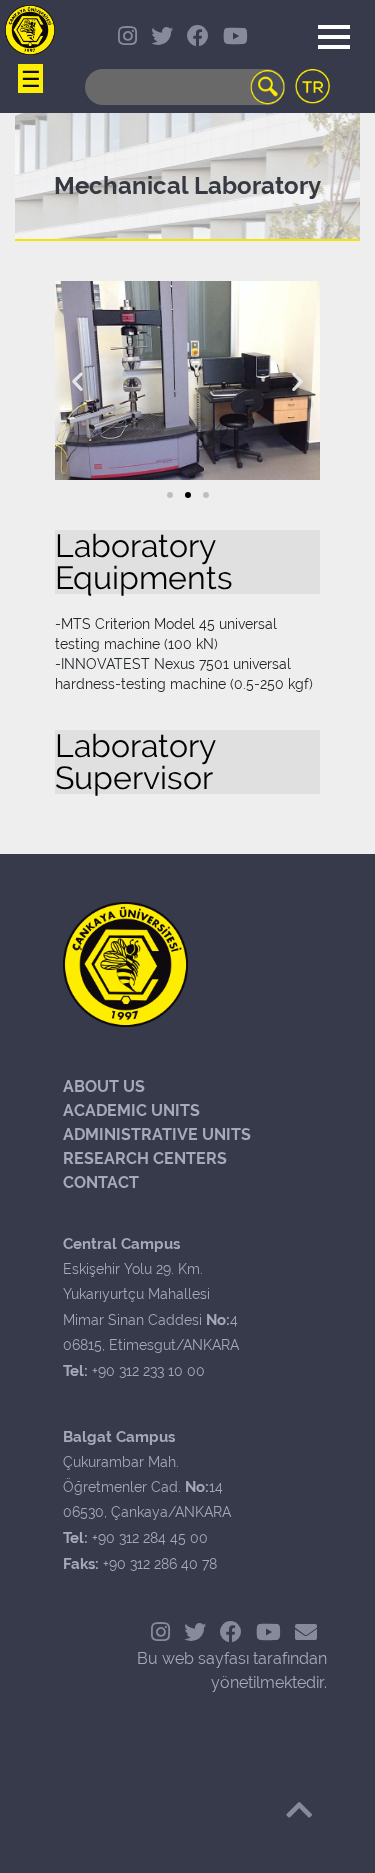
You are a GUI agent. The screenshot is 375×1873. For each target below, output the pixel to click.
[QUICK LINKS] (30, 30)
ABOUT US (104, 1086)
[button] (170, 495)
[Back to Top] (299, 1810)
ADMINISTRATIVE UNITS (157, 1134)
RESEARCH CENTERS (145, 1158)
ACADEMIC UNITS (131, 1110)
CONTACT (101, 1182)
